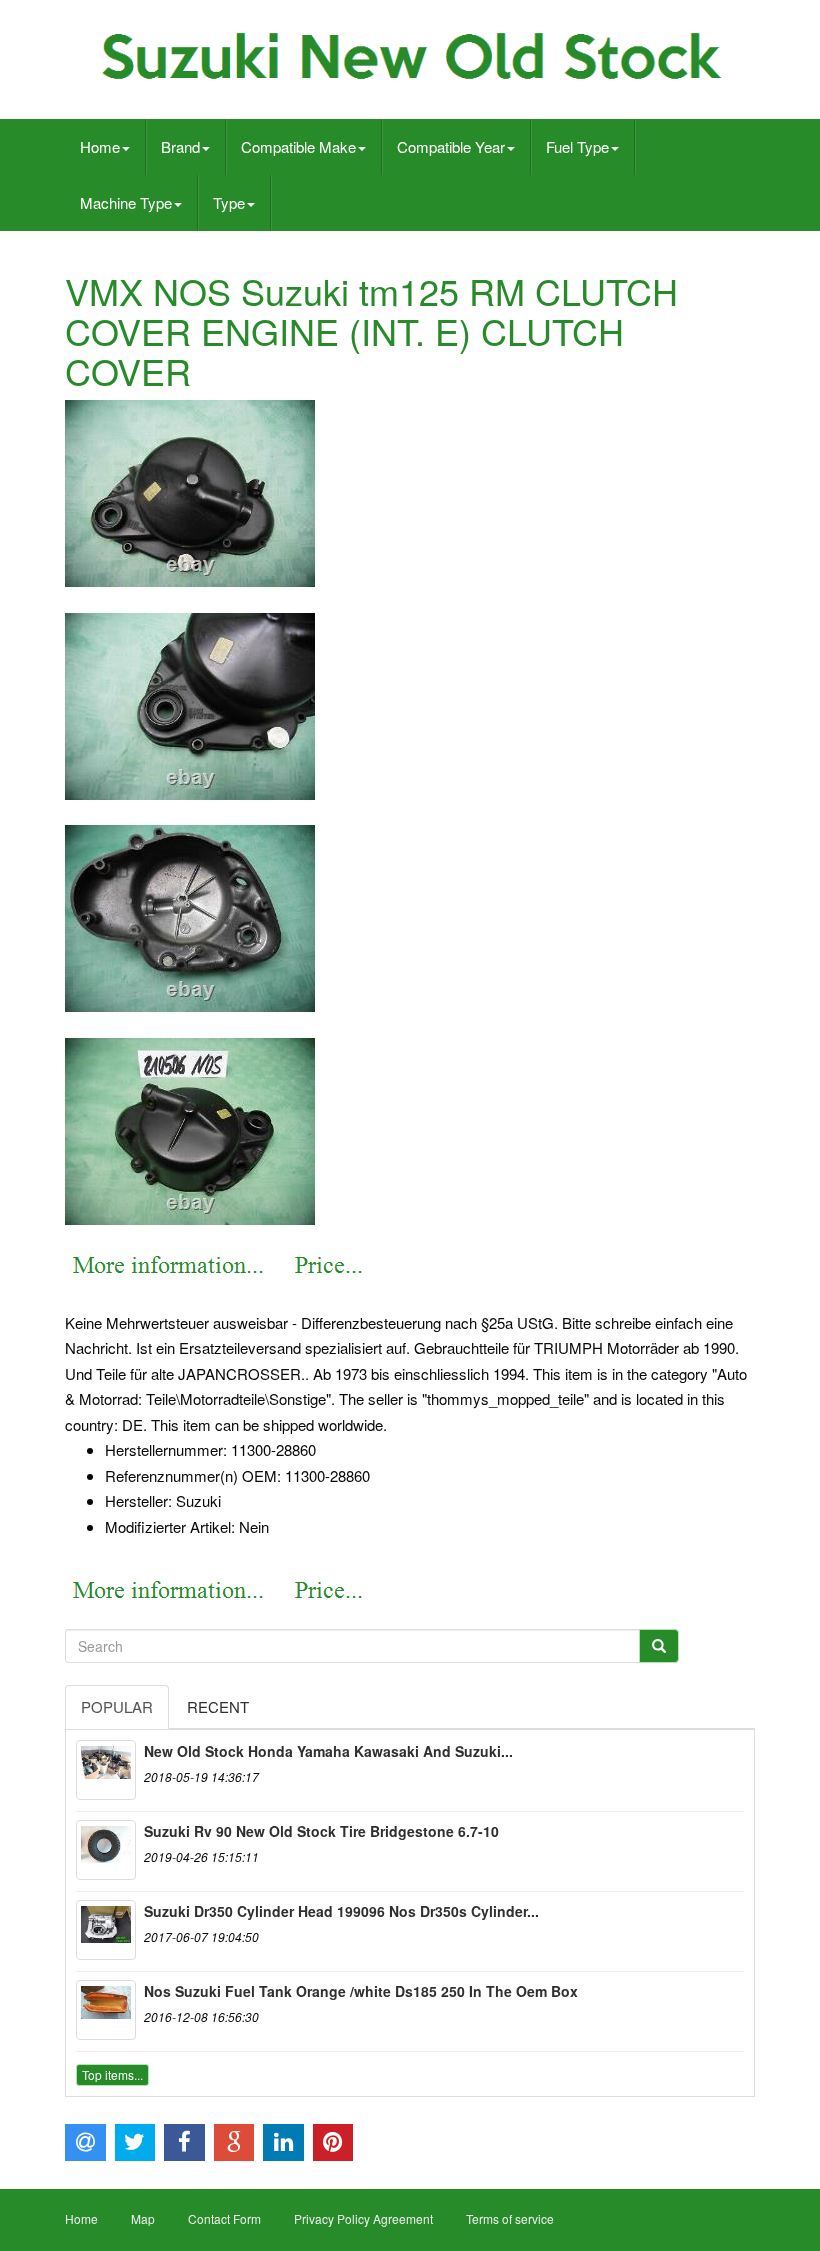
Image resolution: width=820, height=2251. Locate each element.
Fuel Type (577, 146)
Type (229, 202)
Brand (180, 146)
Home (100, 146)
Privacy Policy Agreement (363, 2218)
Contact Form (224, 2218)
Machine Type (126, 202)
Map (143, 2218)
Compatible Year (451, 146)
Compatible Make (298, 146)
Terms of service (510, 2218)
